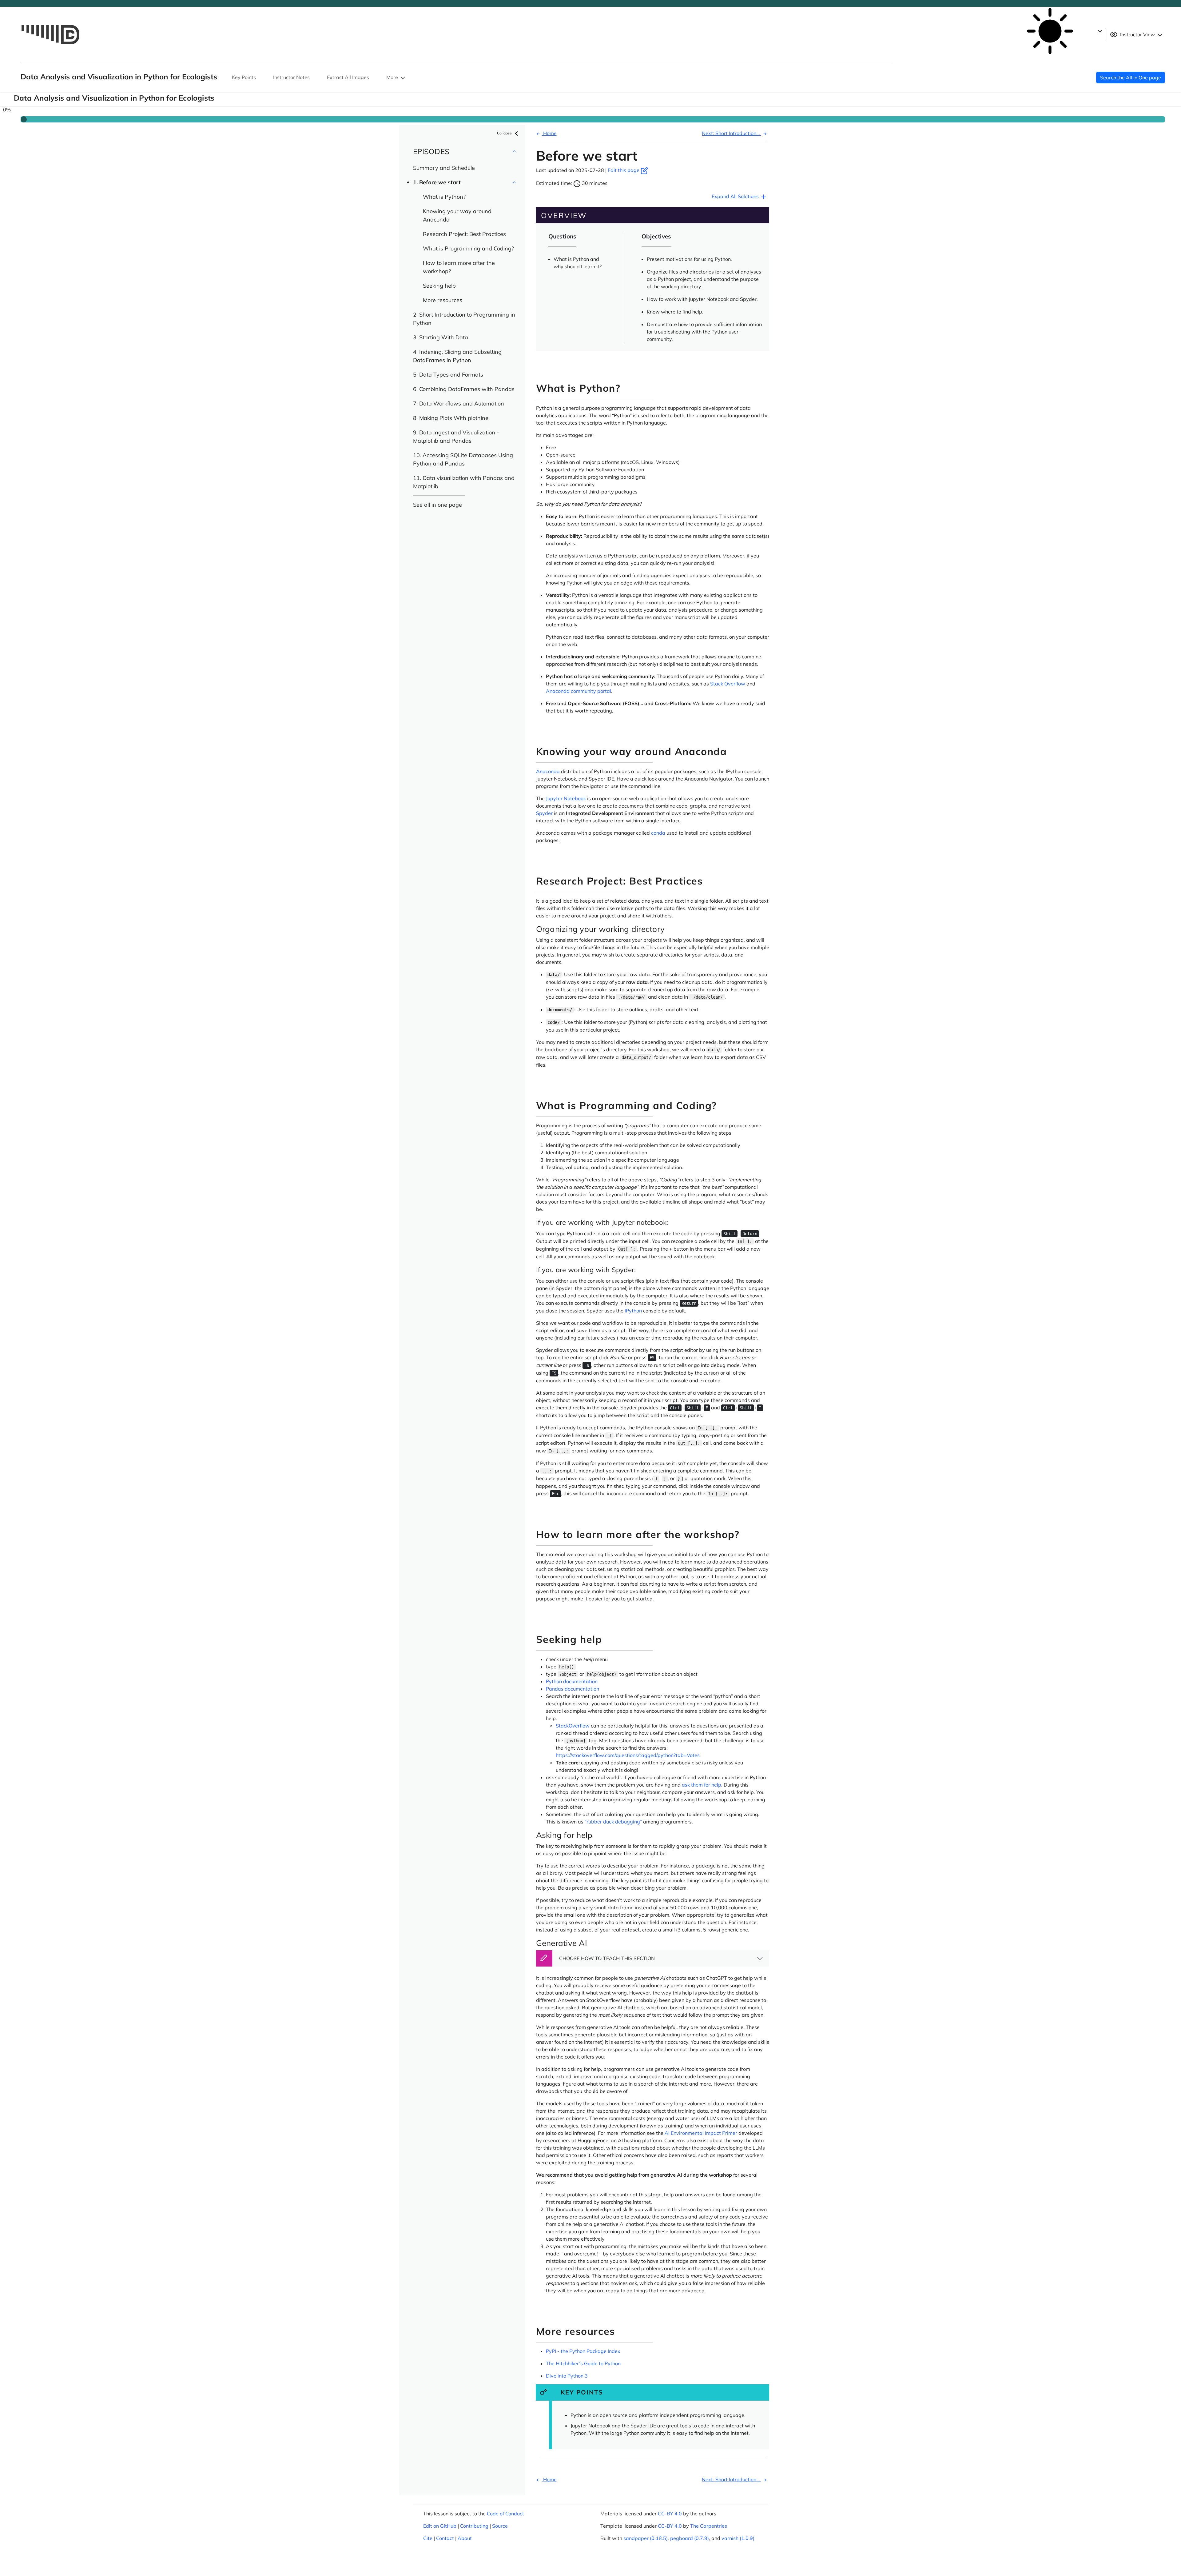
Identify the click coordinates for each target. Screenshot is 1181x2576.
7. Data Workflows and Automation (459, 403)
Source (500, 2526)
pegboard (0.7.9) (690, 2538)
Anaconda (548, 771)
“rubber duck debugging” (613, 1822)
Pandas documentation (573, 1689)
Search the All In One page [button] (1131, 78)
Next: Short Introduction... (732, 133)
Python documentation (572, 1681)
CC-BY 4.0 (670, 2514)
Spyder (544, 813)
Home (549, 133)
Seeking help (439, 286)
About (465, 2538)
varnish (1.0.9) (738, 2538)
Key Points (244, 77)
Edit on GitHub (440, 2526)
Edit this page (624, 170)
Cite (428, 2538)
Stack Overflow (728, 684)
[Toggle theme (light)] (1054, 31)
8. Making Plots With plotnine (451, 418)
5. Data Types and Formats (448, 375)
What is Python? (444, 197)
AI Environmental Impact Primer (701, 2133)
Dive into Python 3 (567, 2376)
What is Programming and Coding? (468, 248)
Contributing (474, 2526)
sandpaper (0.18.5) (646, 2538)
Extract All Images (348, 77)
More (393, 77)
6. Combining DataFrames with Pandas (464, 389)
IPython (633, 1311)
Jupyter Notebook (566, 798)
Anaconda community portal (579, 691)
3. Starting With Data (441, 337)
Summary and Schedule (444, 168)
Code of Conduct (505, 2514)
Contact (445, 2538)
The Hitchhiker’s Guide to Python (583, 2363)
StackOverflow (573, 1726)
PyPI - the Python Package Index (583, 2351)
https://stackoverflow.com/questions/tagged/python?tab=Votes (628, 1755)
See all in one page (437, 505)
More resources (443, 300)
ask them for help (702, 1785)
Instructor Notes (291, 77)
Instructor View (1137, 34)
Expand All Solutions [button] (736, 196)
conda (658, 833)
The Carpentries (709, 2526)
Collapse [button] (505, 133)
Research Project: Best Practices (464, 234)
